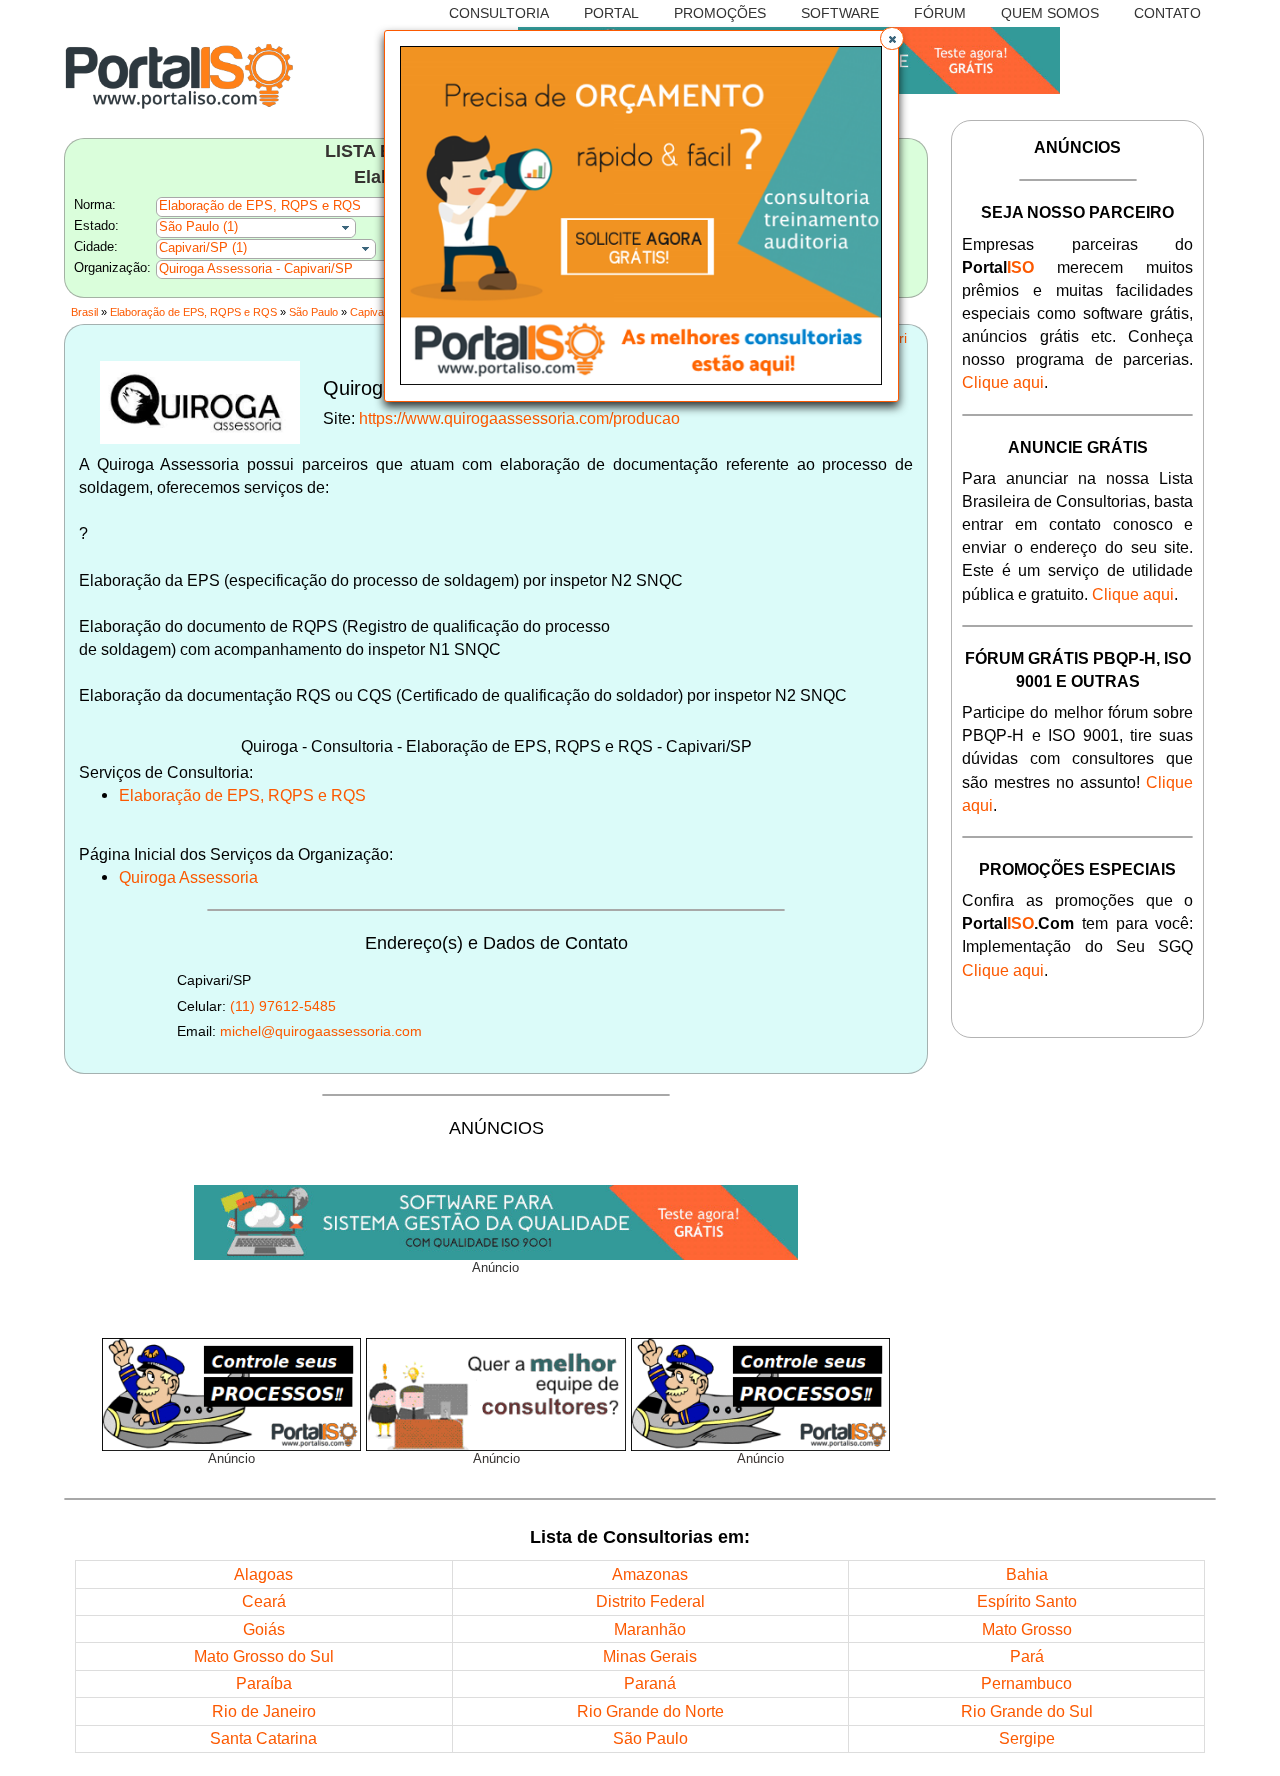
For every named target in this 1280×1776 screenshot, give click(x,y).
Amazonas (650, 1574)
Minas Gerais (650, 1656)
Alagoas (263, 1574)
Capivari (370, 312)
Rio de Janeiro (264, 1711)
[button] (892, 39)
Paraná (650, 1683)
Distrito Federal (650, 1601)
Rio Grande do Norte (650, 1711)
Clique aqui (1003, 382)
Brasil (84, 312)
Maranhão (650, 1629)
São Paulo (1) (198, 227)
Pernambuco (1026, 1683)
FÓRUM (940, 13)
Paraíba (264, 1683)
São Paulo (313, 312)
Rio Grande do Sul (1027, 1711)
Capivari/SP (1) (203, 248)
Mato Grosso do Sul (264, 1656)
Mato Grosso (1027, 1629)
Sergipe (1027, 1738)
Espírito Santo (1027, 1601)
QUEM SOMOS (1050, 13)
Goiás (264, 1629)
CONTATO (1167, 13)
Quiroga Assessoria (188, 877)
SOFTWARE (840, 13)
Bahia (1027, 1574)
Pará (1027, 1656)
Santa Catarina (263, 1738)
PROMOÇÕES (720, 13)
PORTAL (611, 13)
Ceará (264, 1601)
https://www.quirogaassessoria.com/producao (519, 418)
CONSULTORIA (499, 13)
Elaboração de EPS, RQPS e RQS (193, 312)
